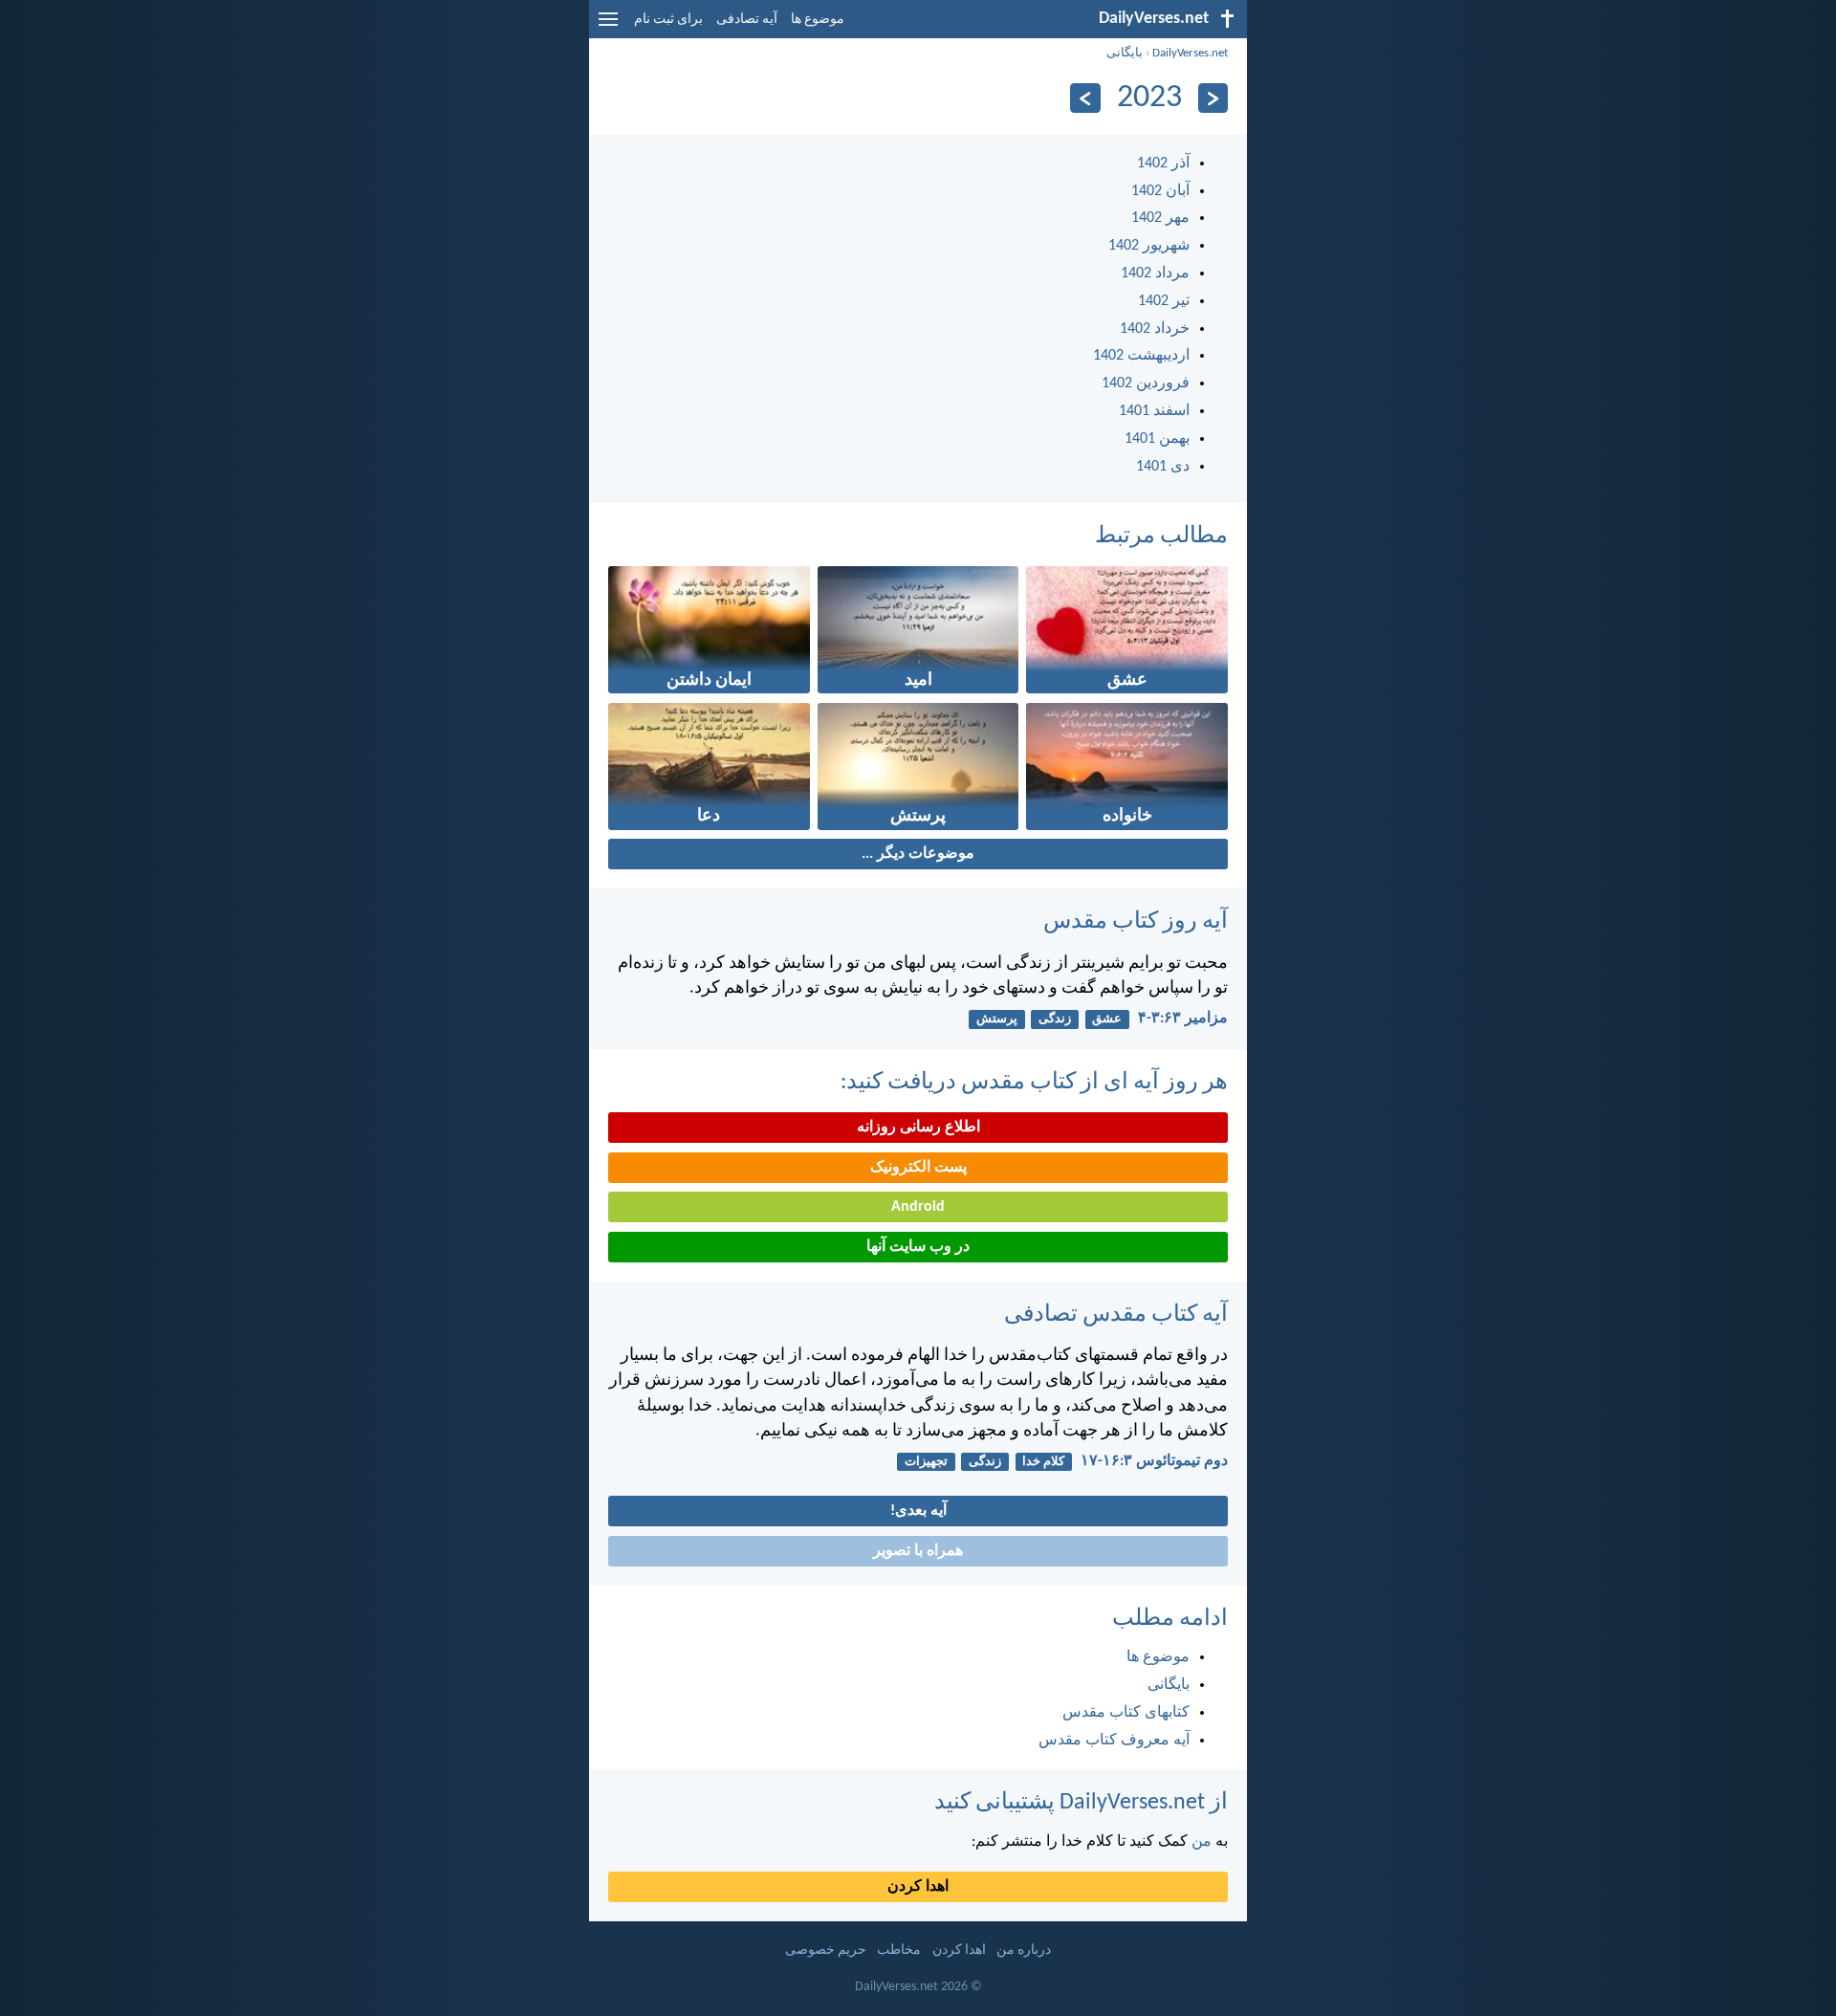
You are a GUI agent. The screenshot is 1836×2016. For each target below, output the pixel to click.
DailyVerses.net (1190, 53)
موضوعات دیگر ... (918, 854)
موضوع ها (818, 20)
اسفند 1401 (1154, 411)
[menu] (608, 27)
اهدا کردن (918, 1887)
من (1202, 1842)
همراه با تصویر (918, 1551)
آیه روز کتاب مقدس (1136, 922)
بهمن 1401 (1157, 439)
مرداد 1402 (1155, 274)
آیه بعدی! (918, 1511)
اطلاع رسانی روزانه (918, 1128)
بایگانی (1125, 53)
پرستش (997, 1019)
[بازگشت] (1213, 98)
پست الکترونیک (918, 1168)
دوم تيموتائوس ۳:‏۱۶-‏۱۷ (1154, 1461)
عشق (1107, 1019)
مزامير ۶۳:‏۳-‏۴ (1183, 1019)
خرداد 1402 (1155, 329)
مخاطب (899, 1950)
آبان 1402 (1160, 191)
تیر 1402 (1164, 301)
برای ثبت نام (668, 20)
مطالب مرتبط (1161, 537)
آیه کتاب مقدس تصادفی (1116, 1315)
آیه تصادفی (747, 20)
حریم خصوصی (826, 1950)
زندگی (1055, 1019)
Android (918, 1207)
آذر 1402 (1163, 164)
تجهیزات (926, 1462)
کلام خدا (1043, 1462)
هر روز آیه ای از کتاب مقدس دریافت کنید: (1034, 1083)
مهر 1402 (1160, 218)
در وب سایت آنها (918, 1247)
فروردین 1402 (1146, 383)
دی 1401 (1163, 467)
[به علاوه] (1085, 98)
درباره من (1024, 1950)
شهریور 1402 (1149, 246)
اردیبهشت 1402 (1141, 356)
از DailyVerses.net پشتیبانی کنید (1081, 1803)
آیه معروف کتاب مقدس (1114, 1741)
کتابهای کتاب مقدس (1126, 1713)
